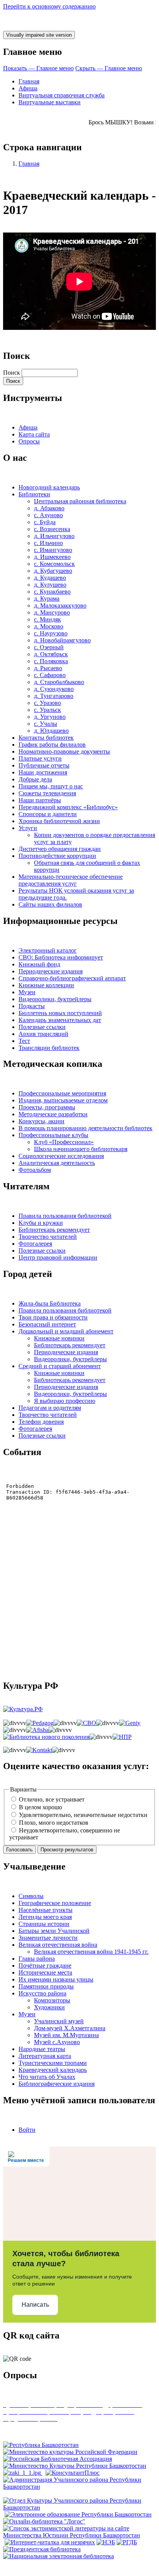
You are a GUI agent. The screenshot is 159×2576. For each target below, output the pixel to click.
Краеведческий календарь (53, 2070)
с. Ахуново (48, 515)
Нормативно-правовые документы (64, 751)
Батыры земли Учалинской (54, 1931)
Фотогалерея (35, 1244)
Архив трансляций (43, 1034)
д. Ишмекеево (52, 557)
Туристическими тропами (53, 2063)
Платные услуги (40, 758)
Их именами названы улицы (56, 1979)
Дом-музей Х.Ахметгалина (70, 2028)
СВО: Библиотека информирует (61, 957)
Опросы (29, 441)
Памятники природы (46, 1986)
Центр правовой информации (58, 1257)
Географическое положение (55, 1903)
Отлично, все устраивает (52, 1799)
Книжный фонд (39, 964)
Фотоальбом (35, 1170)
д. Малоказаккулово (60, 605)
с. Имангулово (53, 550)
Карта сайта (34, 434)
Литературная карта (45, 2056)
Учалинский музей (59, 2021)
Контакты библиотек (46, 738)
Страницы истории (44, 1924)
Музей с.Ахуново (57, 2042)
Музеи (27, 992)
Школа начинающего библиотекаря (81, 1149)
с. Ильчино (48, 543)
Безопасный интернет (47, 1324)
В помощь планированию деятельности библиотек (85, 1128)
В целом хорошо (41, 1807)
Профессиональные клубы (53, 1135)
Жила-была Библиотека (50, 1303)
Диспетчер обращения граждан (60, 849)
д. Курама (47, 599)
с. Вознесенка (52, 529)
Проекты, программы (47, 1107)
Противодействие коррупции (57, 856)
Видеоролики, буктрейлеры (55, 999)
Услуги (28, 828)
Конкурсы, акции (41, 1121)
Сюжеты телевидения (47, 793)
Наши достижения (43, 772)
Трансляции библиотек (49, 1048)
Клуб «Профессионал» (64, 1142)
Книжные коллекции (46, 985)
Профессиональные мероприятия (62, 1093)
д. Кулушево (50, 585)
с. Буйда (45, 522)
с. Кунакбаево (52, 592)
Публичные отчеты (44, 765)
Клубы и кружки (41, 1223)
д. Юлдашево (51, 731)
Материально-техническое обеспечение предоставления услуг (71, 880)
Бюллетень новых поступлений (60, 1013)
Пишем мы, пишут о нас (51, 786)
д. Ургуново (50, 717)
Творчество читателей (48, 1237)
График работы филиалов (52, 745)
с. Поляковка (51, 661)
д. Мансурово (52, 612)
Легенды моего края (45, 1917)
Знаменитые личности (48, 1938)
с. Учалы (46, 724)
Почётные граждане (45, 1966)
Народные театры (42, 2049)
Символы (31, 1896)
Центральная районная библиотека (80, 501)
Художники (49, 2007)
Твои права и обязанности (53, 1317)
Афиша (28, 88)
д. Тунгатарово (54, 696)
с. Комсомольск (54, 564)
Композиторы (52, 2000)
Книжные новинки (59, 1338)
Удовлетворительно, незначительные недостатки (83, 1815)
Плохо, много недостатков (54, 1823)
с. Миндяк (47, 619)
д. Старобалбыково (59, 682)
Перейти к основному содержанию (49, 6)
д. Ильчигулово (54, 536)
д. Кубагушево (53, 571)
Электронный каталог (48, 950)
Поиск (12, 373)
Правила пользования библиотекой (65, 1216)
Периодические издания (51, 971)
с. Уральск (47, 710)
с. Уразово (47, 703)
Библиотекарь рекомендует (54, 1230)
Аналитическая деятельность (57, 1163)
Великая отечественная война (58, 1945)
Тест (24, 1041)
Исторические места (45, 1972)
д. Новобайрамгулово (62, 640)
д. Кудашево (50, 578)
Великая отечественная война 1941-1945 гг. (91, 1952)
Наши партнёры (40, 800)
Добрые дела (35, 779)
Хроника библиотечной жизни (59, 821)
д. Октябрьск (51, 654)
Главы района (37, 1959)
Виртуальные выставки (50, 102)
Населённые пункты (46, 1910)
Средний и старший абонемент (60, 1366)
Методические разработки (53, 1114)
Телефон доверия (41, 1422)
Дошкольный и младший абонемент (66, 1331)
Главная (29, 81)
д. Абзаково (49, 508)
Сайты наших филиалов (50, 904)
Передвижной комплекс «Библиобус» (68, 807)
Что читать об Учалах (47, 2077)
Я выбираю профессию (65, 1401)
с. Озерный (49, 647)
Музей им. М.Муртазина (66, 2035)
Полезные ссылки (42, 1027)
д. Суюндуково (54, 689)
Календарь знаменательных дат (60, 1020)
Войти (27, 2130)
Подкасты (32, 1006)
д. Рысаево (48, 668)
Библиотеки (34, 494)
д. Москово (49, 626)
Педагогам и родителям (50, 1408)
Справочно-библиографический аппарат (72, 978)
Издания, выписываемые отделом (63, 1100)
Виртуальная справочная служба (62, 95)
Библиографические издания (57, 2084)
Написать (35, 2305)
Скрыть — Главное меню (109, 68)
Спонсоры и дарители (48, 814)
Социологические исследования (61, 1156)
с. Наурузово (51, 633)
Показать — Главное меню (38, 68)
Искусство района (42, 1993)
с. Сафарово (50, 675)
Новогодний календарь (49, 487)
